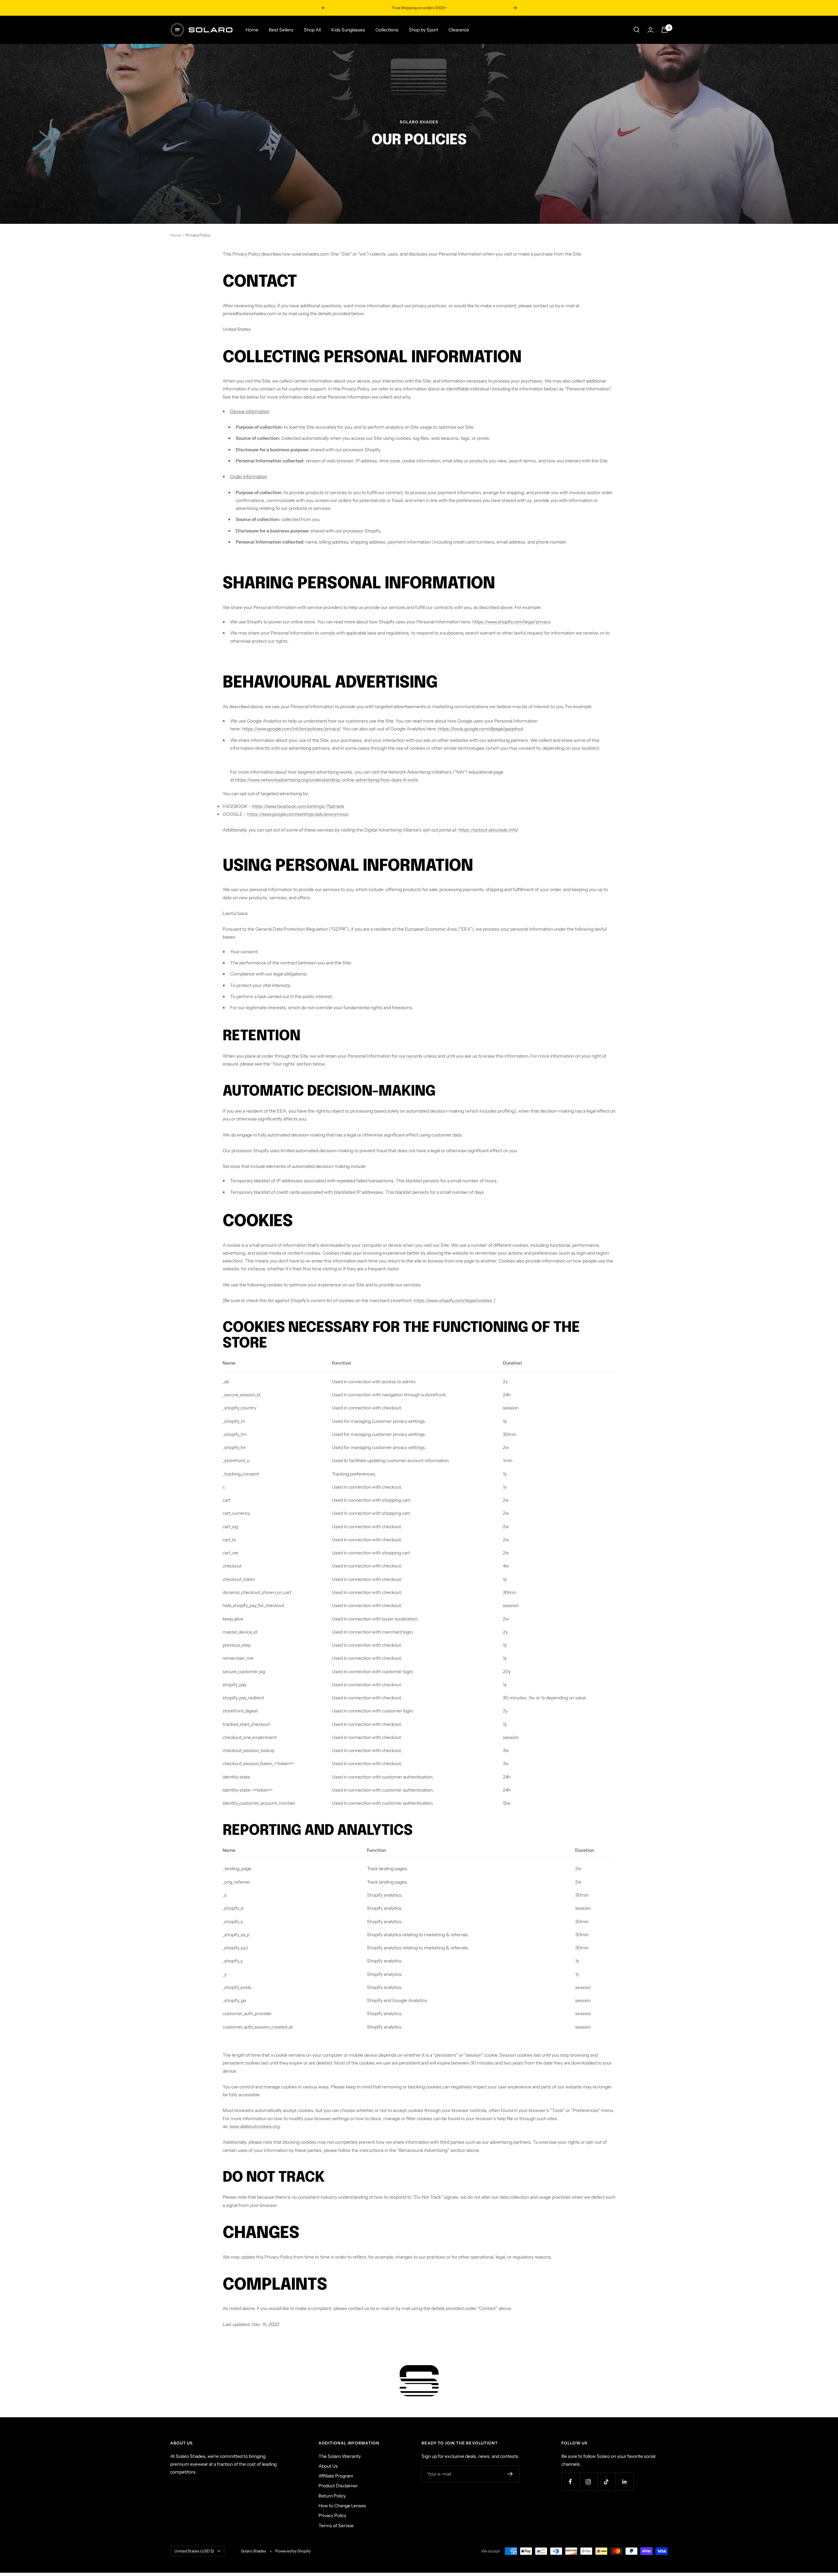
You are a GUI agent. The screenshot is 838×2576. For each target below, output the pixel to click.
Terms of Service (336, 2526)
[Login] (650, 30)
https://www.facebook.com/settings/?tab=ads (298, 806)
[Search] (637, 30)
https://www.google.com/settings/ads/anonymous (298, 814)
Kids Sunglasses (348, 30)
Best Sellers (281, 30)
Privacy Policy (332, 2515)
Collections (387, 30)
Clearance (459, 30)
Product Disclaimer (338, 2486)
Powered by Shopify (293, 2551)
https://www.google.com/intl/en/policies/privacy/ (291, 729)
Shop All (312, 30)
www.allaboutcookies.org (255, 2126)
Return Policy (332, 2496)
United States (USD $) (194, 2551)
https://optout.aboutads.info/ (488, 830)
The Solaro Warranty (340, 2456)
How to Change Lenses (342, 2506)
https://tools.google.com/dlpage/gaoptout (481, 729)
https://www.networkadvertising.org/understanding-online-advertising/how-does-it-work (326, 780)
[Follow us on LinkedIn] (624, 2482)
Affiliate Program (336, 2476)
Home (252, 30)
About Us (328, 2466)
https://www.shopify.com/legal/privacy (511, 622)
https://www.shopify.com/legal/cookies (453, 1300)
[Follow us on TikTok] (606, 2482)
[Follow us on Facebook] (570, 2482)
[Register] (510, 2474)
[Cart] (665, 30)
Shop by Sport (423, 30)
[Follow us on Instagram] (588, 2482)
